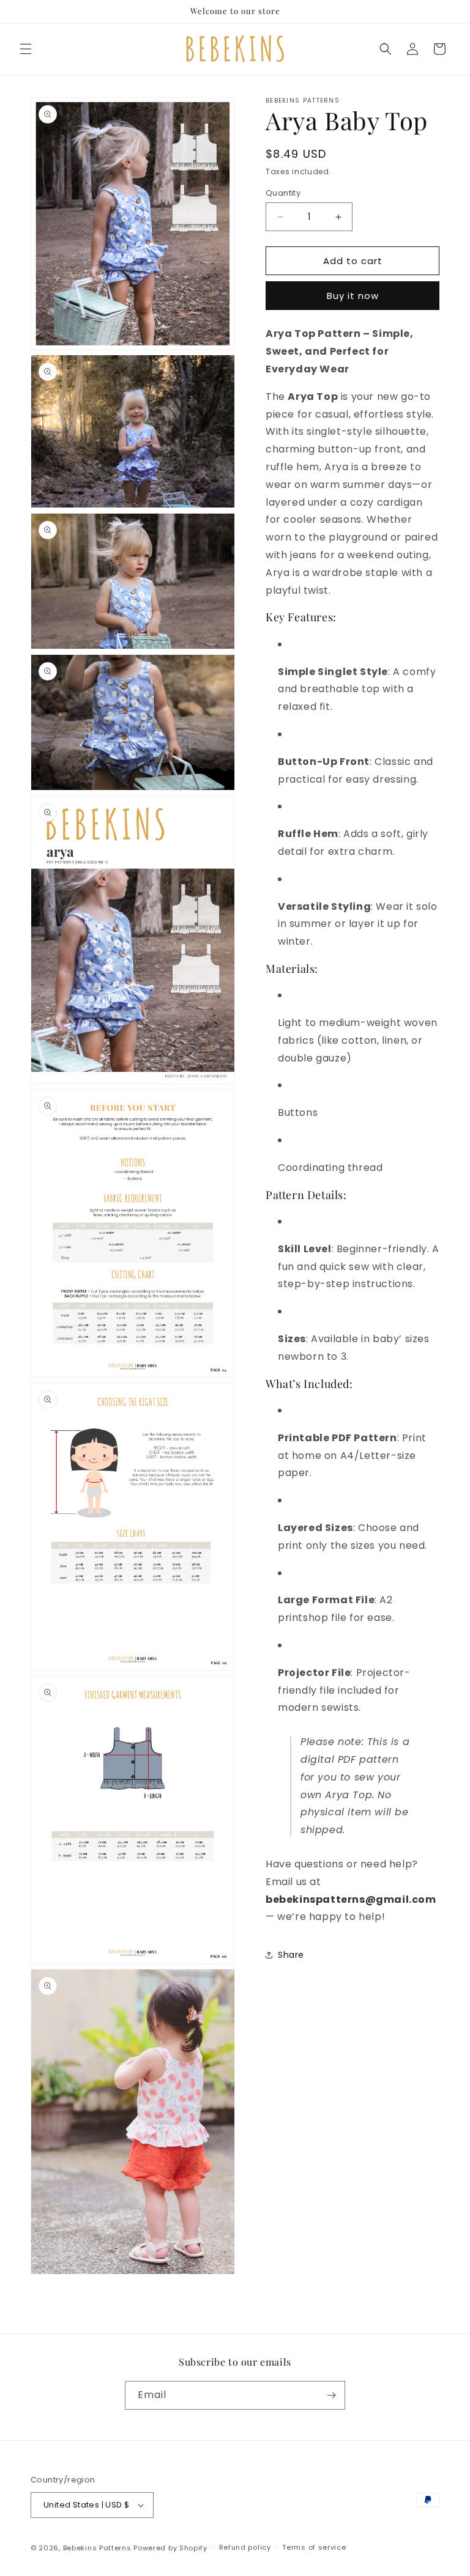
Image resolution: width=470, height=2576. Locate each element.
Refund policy (245, 2547)
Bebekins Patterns (97, 2548)
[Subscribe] (331, 2395)
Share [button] (291, 1955)
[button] (26, 49)
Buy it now (353, 296)
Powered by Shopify (170, 2548)
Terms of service (314, 2547)
